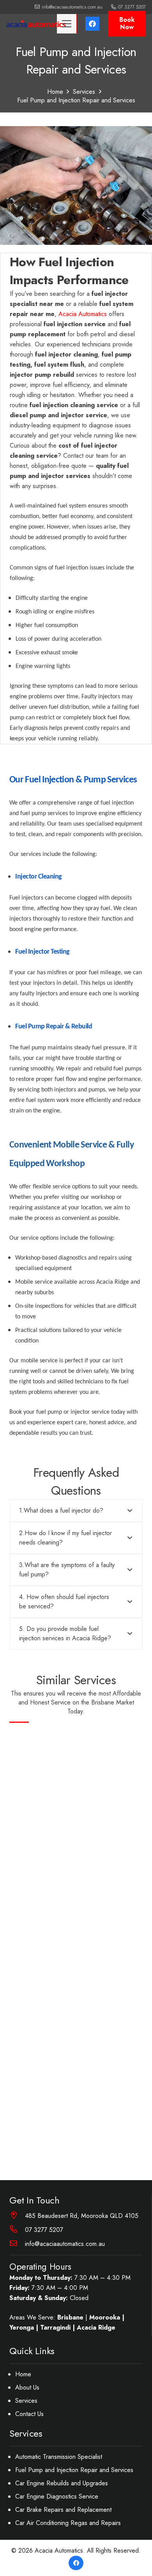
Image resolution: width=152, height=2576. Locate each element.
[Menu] (67, 24)
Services (26, 2401)
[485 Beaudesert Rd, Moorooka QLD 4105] (17, 2216)
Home (23, 2374)
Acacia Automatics (83, 314)
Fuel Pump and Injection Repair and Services (74, 2470)
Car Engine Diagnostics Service (57, 2496)
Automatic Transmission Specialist (59, 2457)
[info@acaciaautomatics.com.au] (17, 2244)
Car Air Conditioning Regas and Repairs (68, 2523)
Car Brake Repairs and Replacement (63, 2510)
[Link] (36, 24)
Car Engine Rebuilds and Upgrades (62, 2483)
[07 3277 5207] (17, 2230)
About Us (27, 2387)
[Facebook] (92, 24)
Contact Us (29, 2414)
